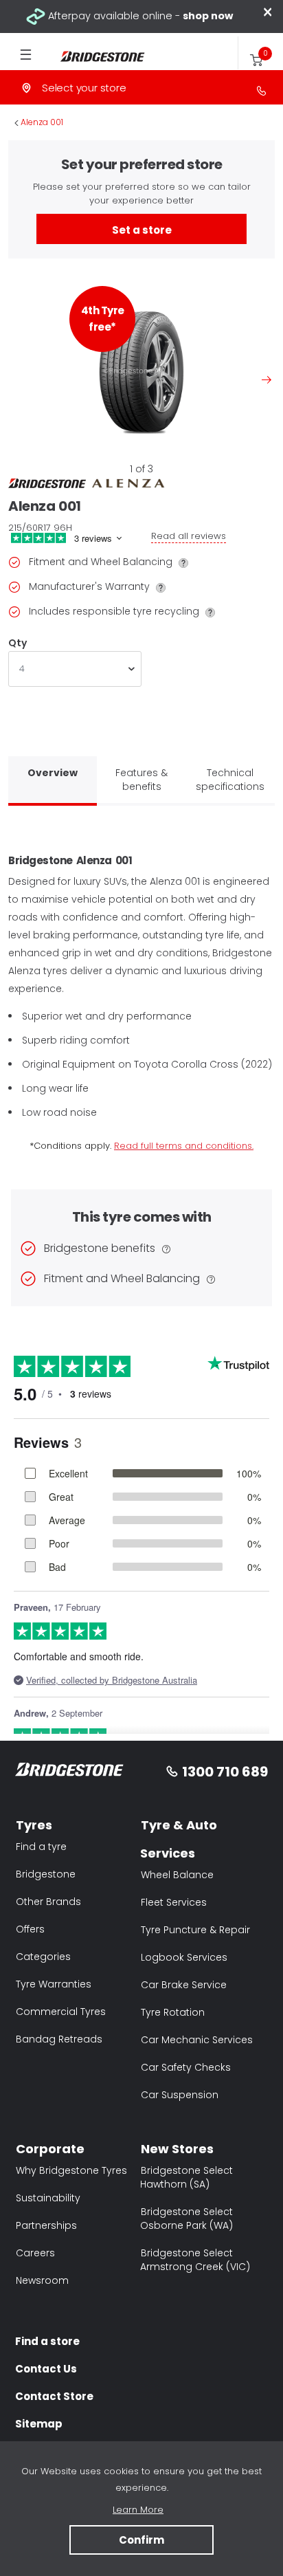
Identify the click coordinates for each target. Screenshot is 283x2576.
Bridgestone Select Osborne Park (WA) (186, 2219)
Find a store (47, 2341)
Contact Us (46, 2369)
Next (267, 379)
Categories (43, 1957)
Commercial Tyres (61, 2012)
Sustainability (48, 2198)
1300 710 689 (225, 1772)
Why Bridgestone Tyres (71, 2170)
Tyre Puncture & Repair (195, 1930)
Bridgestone (46, 1874)
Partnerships (46, 2225)
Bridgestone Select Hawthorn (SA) (186, 2177)
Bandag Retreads (59, 2039)
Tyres (34, 1825)
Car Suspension (180, 2095)
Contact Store (54, 2396)
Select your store (84, 88)
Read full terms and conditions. (184, 1146)
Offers (30, 1929)
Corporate (50, 2149)
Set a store (142, 230)
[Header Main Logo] (95, 57)
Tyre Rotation (173, 2012)
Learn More (138, 2510)
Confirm (141, 2540)
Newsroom (42, 2280)
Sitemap (39, 2424)
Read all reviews (189, 536)
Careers (35, 2253)
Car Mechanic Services (197, 2040)
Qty (17, 643)
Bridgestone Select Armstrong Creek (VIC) (195, 2260)
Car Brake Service (184, 1985)
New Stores (177, 2149)
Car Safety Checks (186, 2067)
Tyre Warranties (54, 1984)
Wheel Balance (177, 1875)
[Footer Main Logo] (70, 1772)
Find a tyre (41, 1847)
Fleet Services (174, 1902)
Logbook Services (184, 1957)
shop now (208, 16)
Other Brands (48, 1902)
